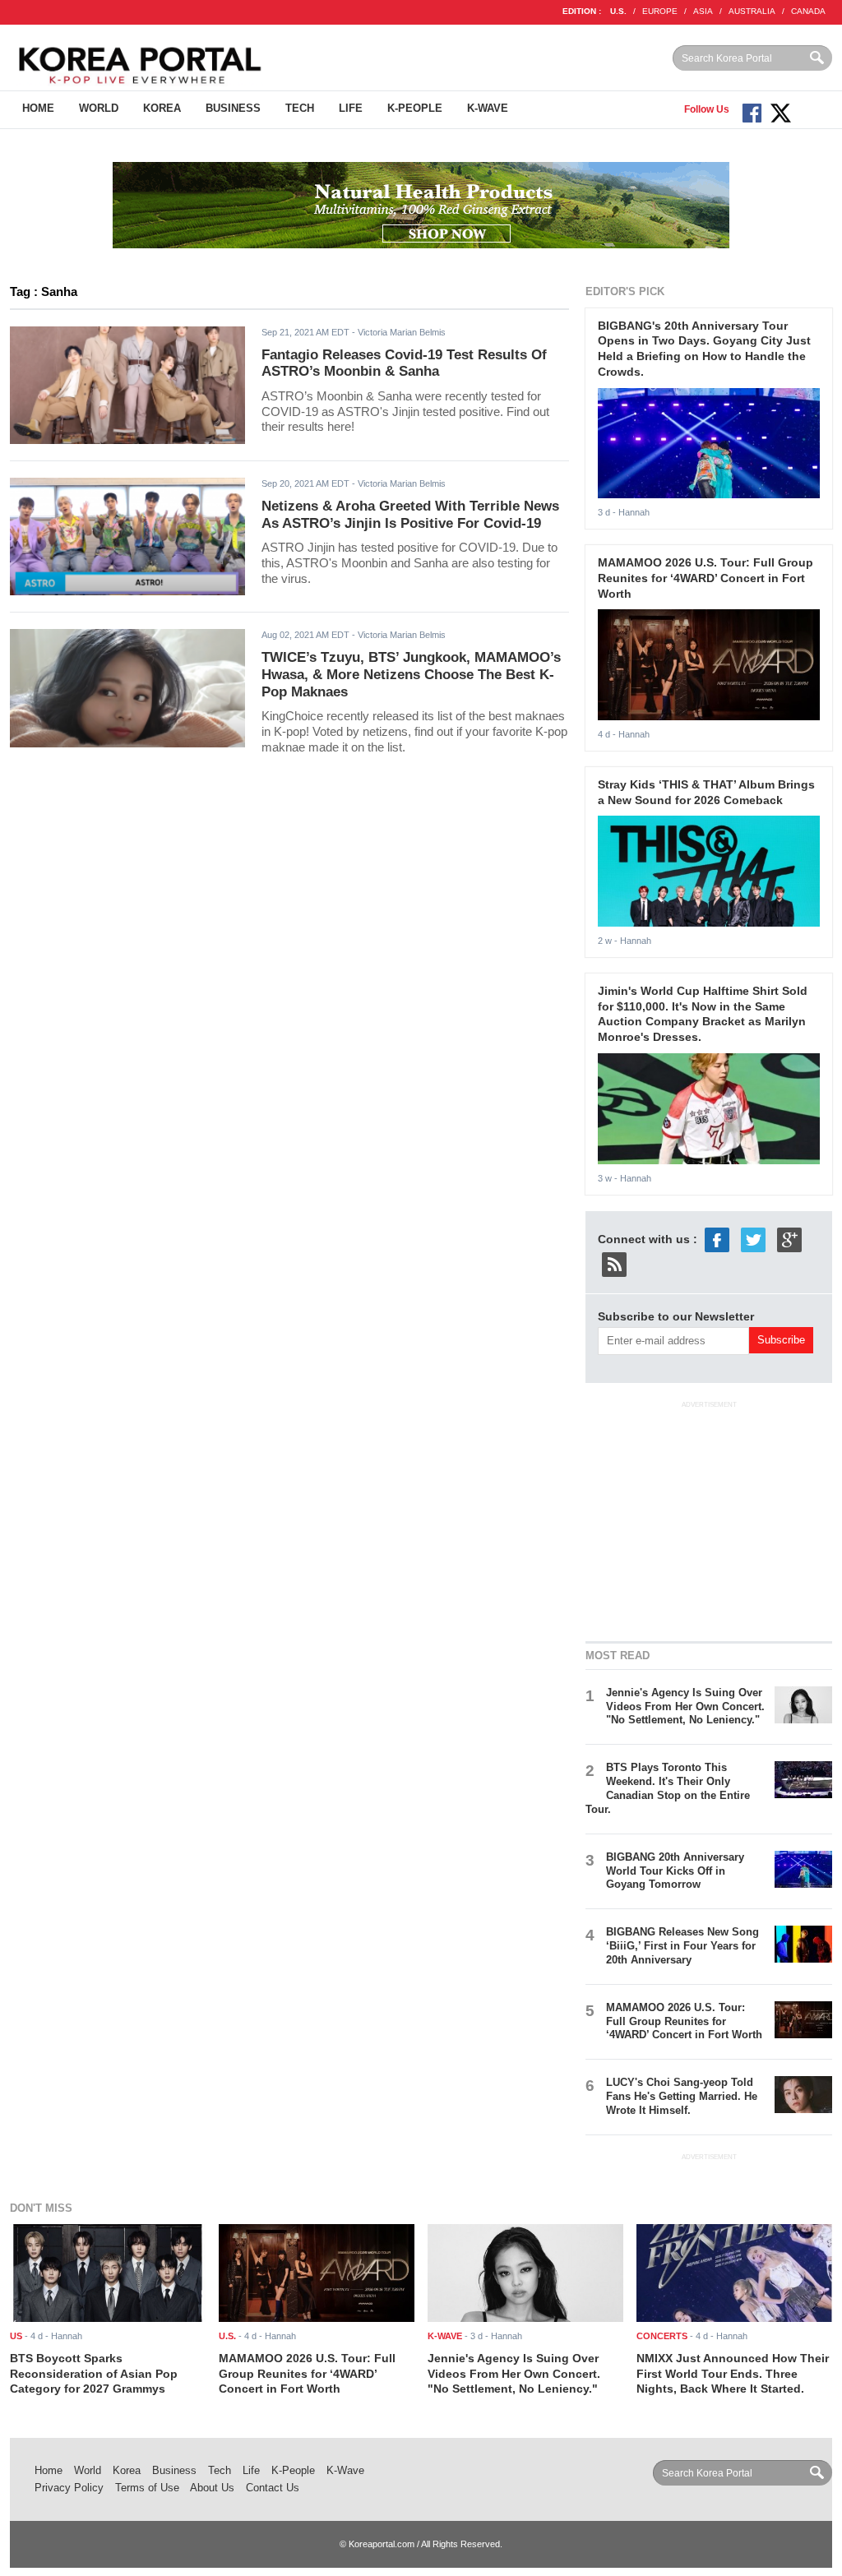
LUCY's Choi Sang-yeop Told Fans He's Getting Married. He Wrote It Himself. (682, 2096)
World (99, 108)
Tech (300, 108)
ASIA (703, 11)
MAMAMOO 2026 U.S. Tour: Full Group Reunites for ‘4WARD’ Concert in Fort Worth (706, 578)
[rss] (614, 1263)
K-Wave (488, 108)
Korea (162, 108)
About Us (212, 2488)
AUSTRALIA (752, 11)
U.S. (618, 11)
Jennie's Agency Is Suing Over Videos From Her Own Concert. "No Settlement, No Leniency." (685, 1707)
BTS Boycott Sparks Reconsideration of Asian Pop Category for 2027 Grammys (94, 2373)
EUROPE (660, 11)
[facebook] (717, 1238)
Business (233, 108)
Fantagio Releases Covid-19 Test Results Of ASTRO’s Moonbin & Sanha (404, 363)
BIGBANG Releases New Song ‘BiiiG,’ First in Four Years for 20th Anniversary (682, 1946)
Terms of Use (147, 2488)
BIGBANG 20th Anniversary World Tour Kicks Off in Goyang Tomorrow (675, 1871)
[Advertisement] (709, 1519)
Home (38, 108)
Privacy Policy (69, 2488)
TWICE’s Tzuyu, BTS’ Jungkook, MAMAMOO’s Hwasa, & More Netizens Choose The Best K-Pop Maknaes (411, 674)
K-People (415, 108)
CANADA (808, 11)
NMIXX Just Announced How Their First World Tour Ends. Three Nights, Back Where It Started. (733, 2373)
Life (351, 108)
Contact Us (273, 2488)
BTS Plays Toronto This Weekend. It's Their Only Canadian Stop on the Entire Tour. (668, 1788)
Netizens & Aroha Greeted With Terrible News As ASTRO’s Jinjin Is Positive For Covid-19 (410, 515)
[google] (789, 1238)
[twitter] (753, 1238)
